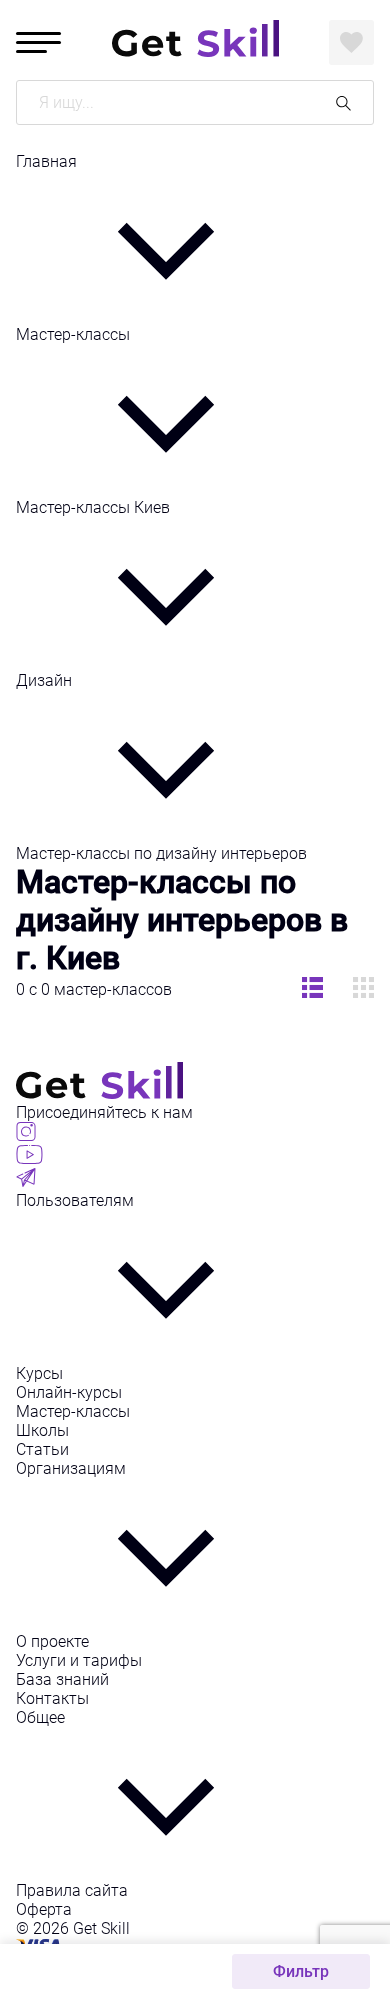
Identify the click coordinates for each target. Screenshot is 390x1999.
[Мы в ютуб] (29, 1158)
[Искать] (343, 102)
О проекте (52, 1641)
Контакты (52, 1698)
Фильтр (301, 1971)
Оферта (44, 1909)
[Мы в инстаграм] (26, 1135)
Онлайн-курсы (69, 1392)
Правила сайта (72, 1890)
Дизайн (44, 680)
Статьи (42, 1449)
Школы (42, 1430)
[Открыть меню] (38, 42)
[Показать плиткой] (312, 989)
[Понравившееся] (351, 42)
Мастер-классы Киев (93, 507)
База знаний (62, 1679)
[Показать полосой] (363, 989)
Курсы (39, 1373)
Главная (46, 161)
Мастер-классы (73, 334)
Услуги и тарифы (79, 1660)
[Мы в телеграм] (26, 1181)
